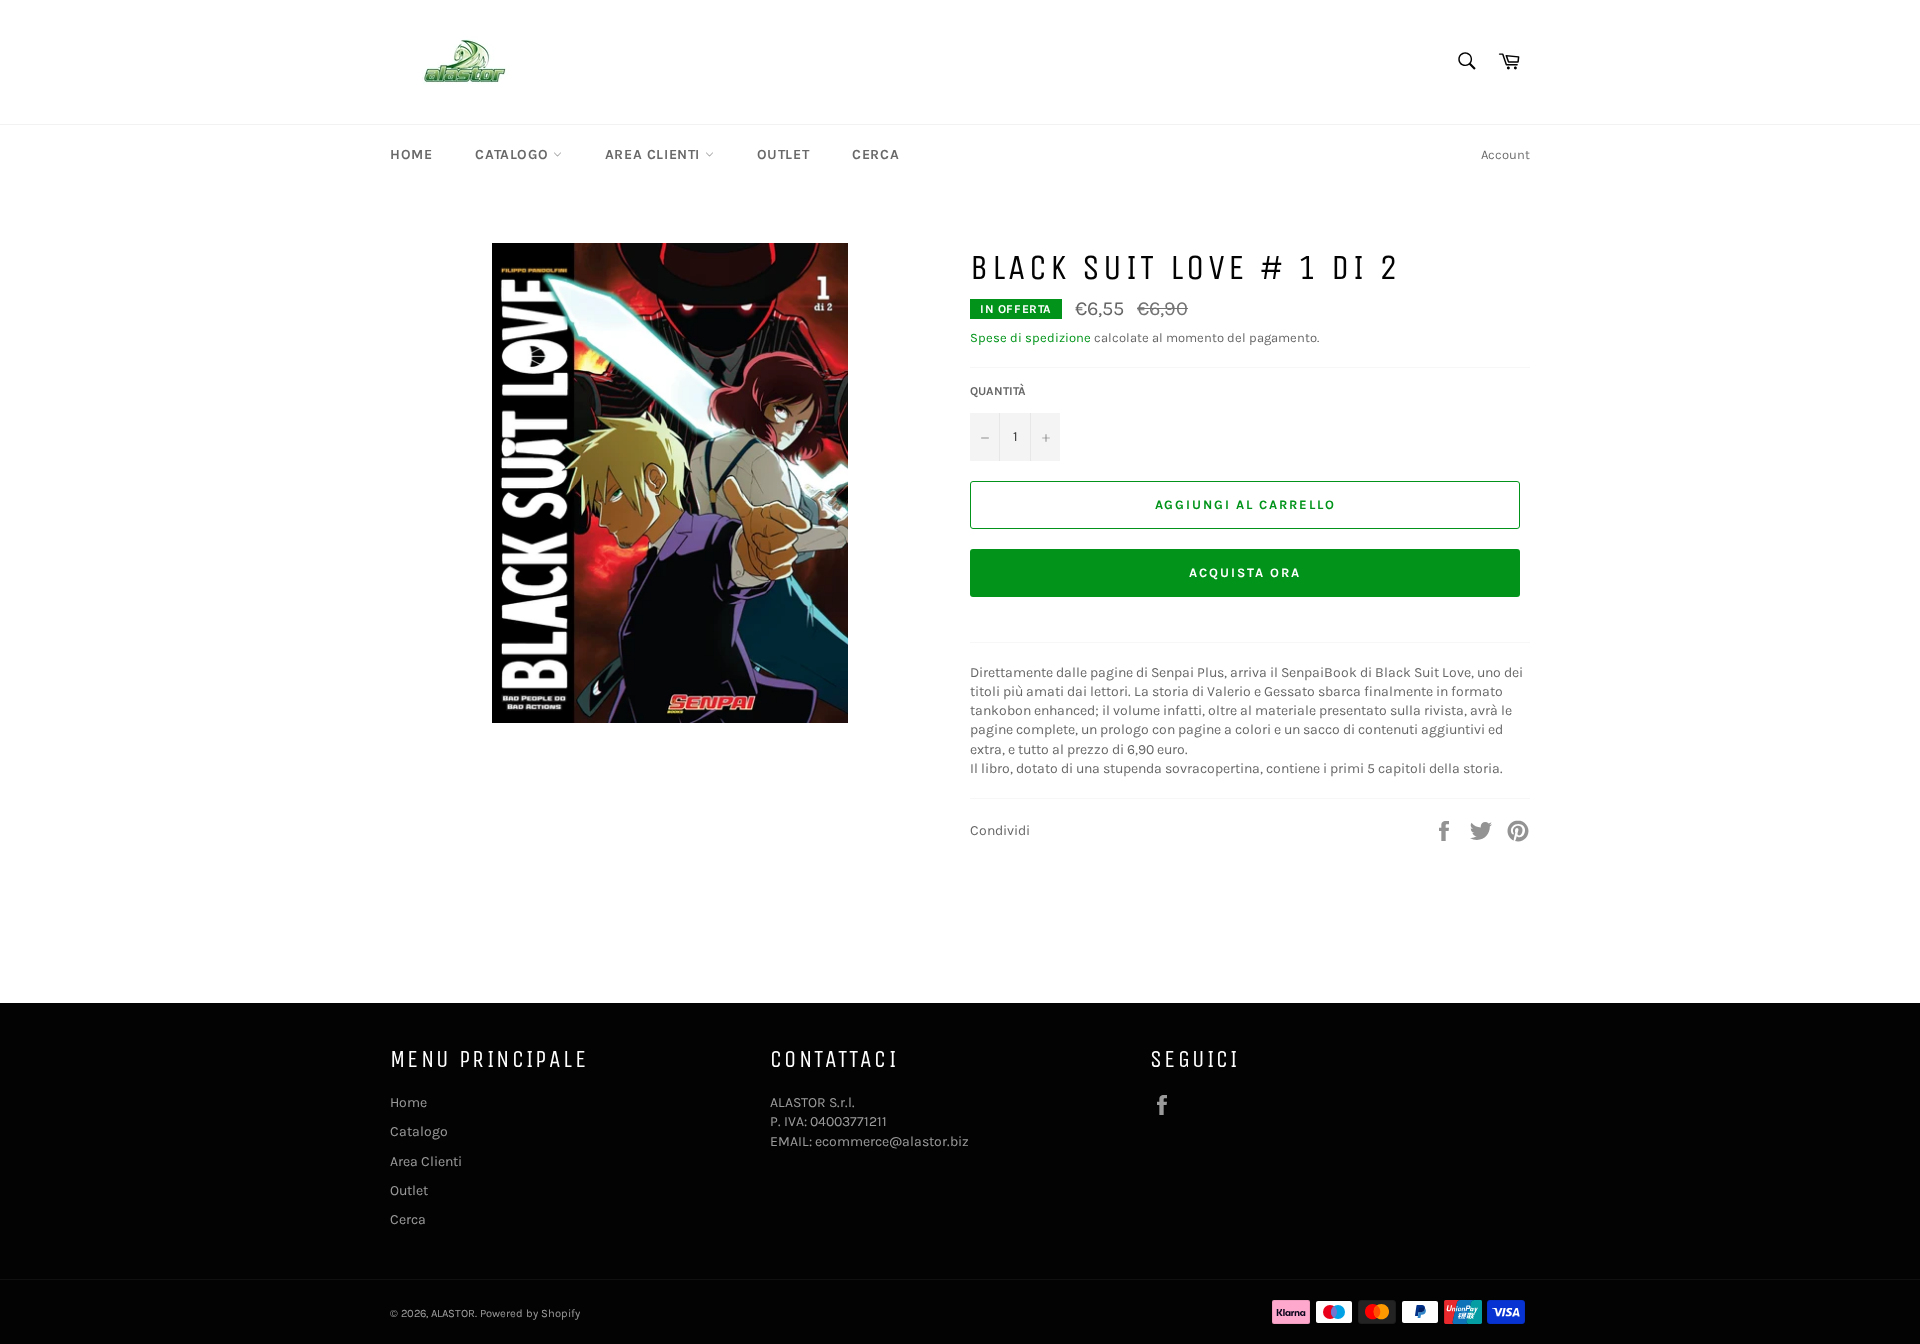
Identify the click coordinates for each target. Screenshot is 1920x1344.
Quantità (998, 391)
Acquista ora (1244, 572)
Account (1505, 154)
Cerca (875, 154)
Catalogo (513, 154)
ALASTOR (453, 1313)
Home (411, 154)
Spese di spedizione (1030, 337)
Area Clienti (655, 154)
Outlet (783, 154)
